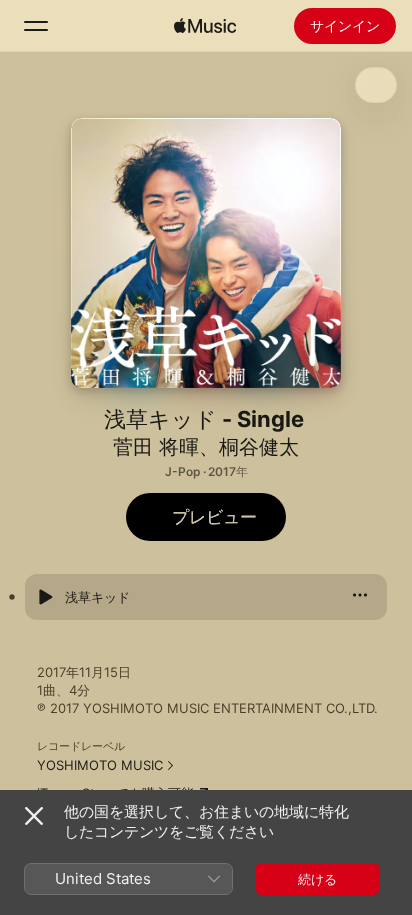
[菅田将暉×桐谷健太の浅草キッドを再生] (45, 597)
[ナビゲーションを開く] (36, 26)
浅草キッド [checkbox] (97, 597)
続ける (317, 879)
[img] (205, 26)
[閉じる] (34, 816)
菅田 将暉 (156, 447)
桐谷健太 (259, 447)
